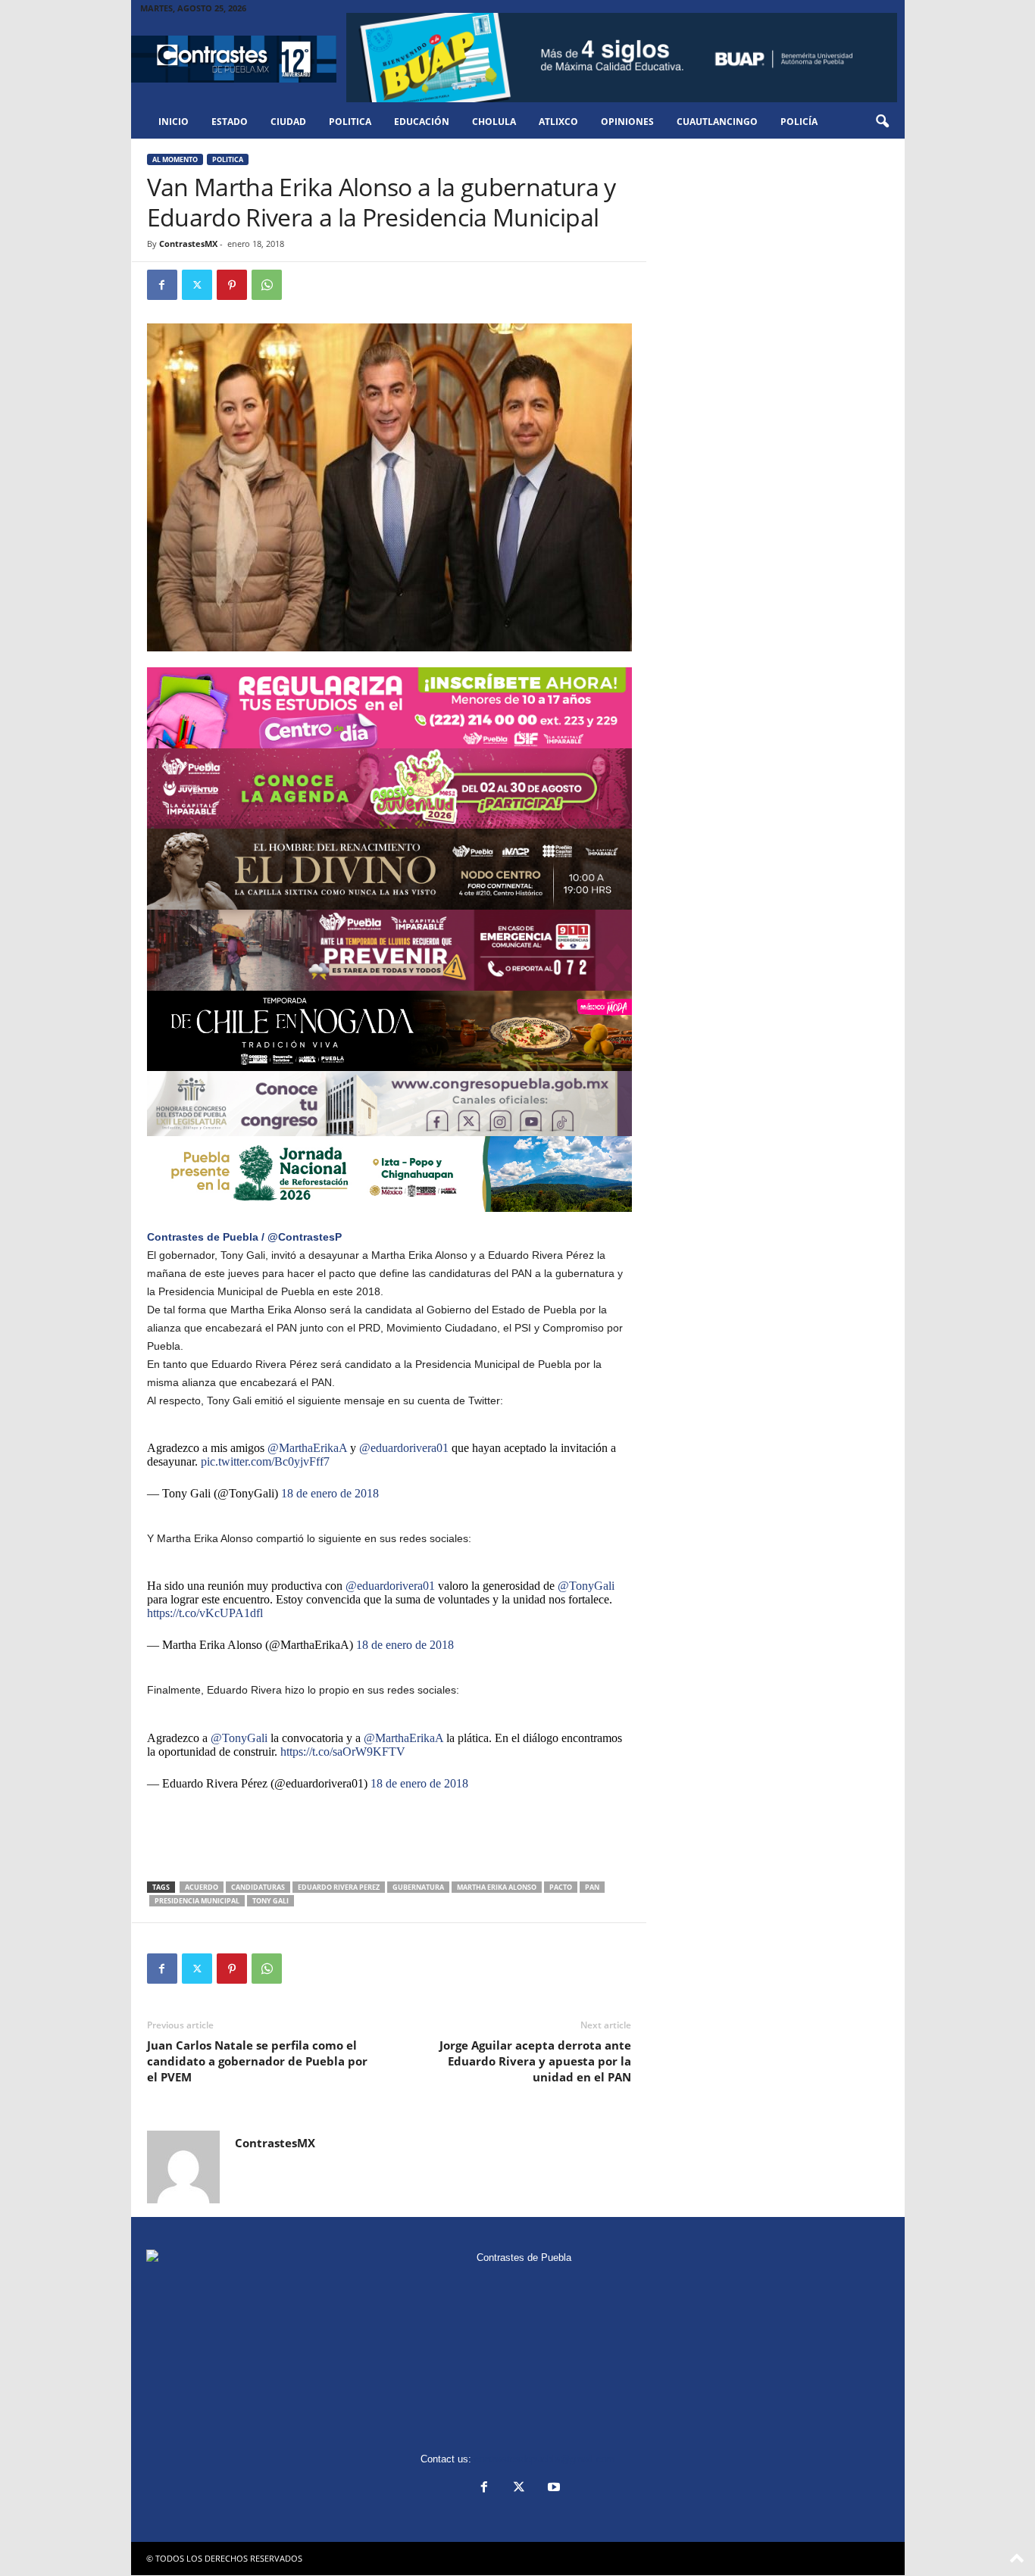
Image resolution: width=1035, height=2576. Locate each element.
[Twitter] (197, 285)
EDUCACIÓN (422, 122)
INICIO (174, 122)
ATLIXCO (558, 122)
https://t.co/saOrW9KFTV (343, 1752)
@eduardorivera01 (404, 1448)
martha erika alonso (497, 1887)
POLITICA (350, 122)
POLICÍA (799, 122)
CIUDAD (288, 122)
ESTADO (230, 122)
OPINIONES (627, 122)
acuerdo (202, 1887)
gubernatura (418, 1887)
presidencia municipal (197, 1901)
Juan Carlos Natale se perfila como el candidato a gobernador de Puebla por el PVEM (257, 2061)
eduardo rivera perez (339, 1887)
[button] (882, 122)
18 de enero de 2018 (330, 1493)
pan (592, 1887)
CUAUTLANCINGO (717, 122)
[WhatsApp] (267, 285)
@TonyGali (586, 1586)
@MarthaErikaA (307, 1448)
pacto (561, 1887)
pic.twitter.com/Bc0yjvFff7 (265, 1461)
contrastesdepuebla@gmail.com (545, 2459)
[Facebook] (162, 285)
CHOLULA (494, 122)
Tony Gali (270, 1901)
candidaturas (258, 1887)
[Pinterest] (232, 285)
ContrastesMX (188, 244)
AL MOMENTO (175, 159)
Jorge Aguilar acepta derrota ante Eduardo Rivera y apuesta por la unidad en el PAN (535, 2061)
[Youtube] (552, 2489)
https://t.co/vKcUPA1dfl (205, 1613)
